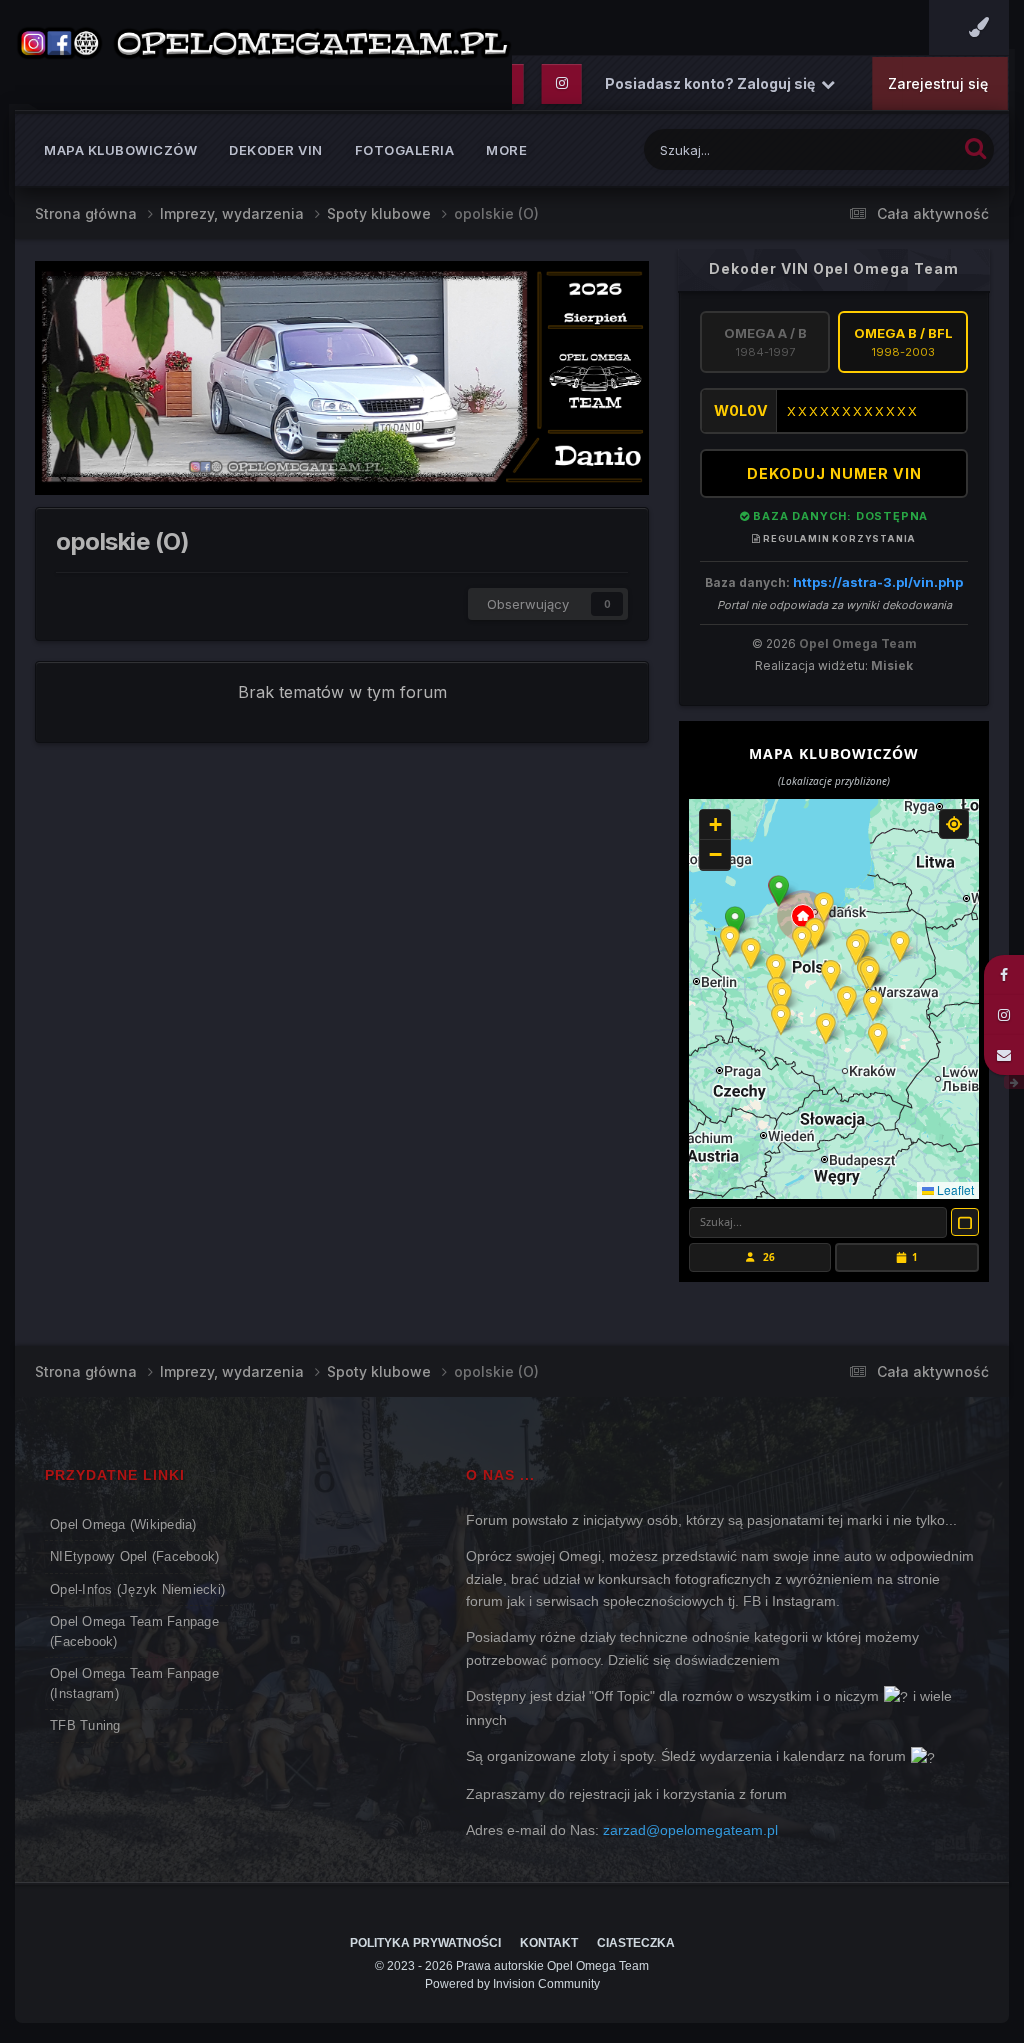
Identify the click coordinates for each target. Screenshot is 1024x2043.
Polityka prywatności (425, 1943)
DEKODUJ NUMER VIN (834, 473)
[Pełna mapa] (965, 1222)
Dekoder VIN (276, 150)
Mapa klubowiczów (120, 150)
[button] (779, 891)
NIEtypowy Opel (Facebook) (135, 1556)
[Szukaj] (975, 147)
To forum (903, 149)
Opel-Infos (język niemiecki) (137, 1589)
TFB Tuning (85, 1725)
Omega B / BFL (903, 342)
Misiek (892, 665)
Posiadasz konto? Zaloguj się (713, 83)
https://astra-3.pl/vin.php (878, 582)
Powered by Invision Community (512, 1984)
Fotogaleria (405, 150)
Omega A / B (765, 342)
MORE (506, 150)
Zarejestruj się (938, 83)
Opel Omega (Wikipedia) (123, 1524)
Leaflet (954, 1189)
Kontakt (549, 1943)
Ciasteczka (636, 1943)
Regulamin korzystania (838, 538)
